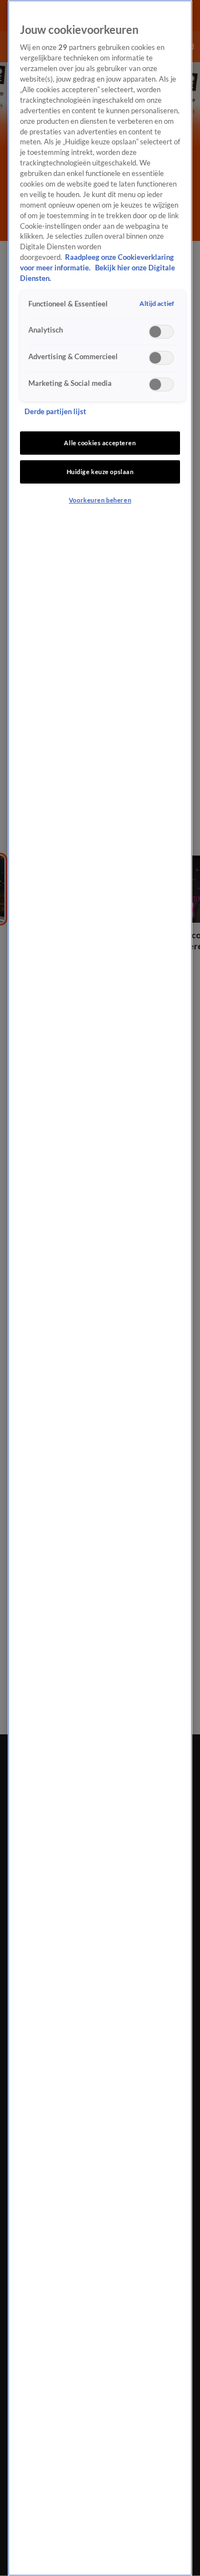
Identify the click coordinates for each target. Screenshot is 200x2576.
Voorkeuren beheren (100, 500)
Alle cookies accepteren (100, 443)
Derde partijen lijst (55, 412)
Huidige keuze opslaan (100, 472)
